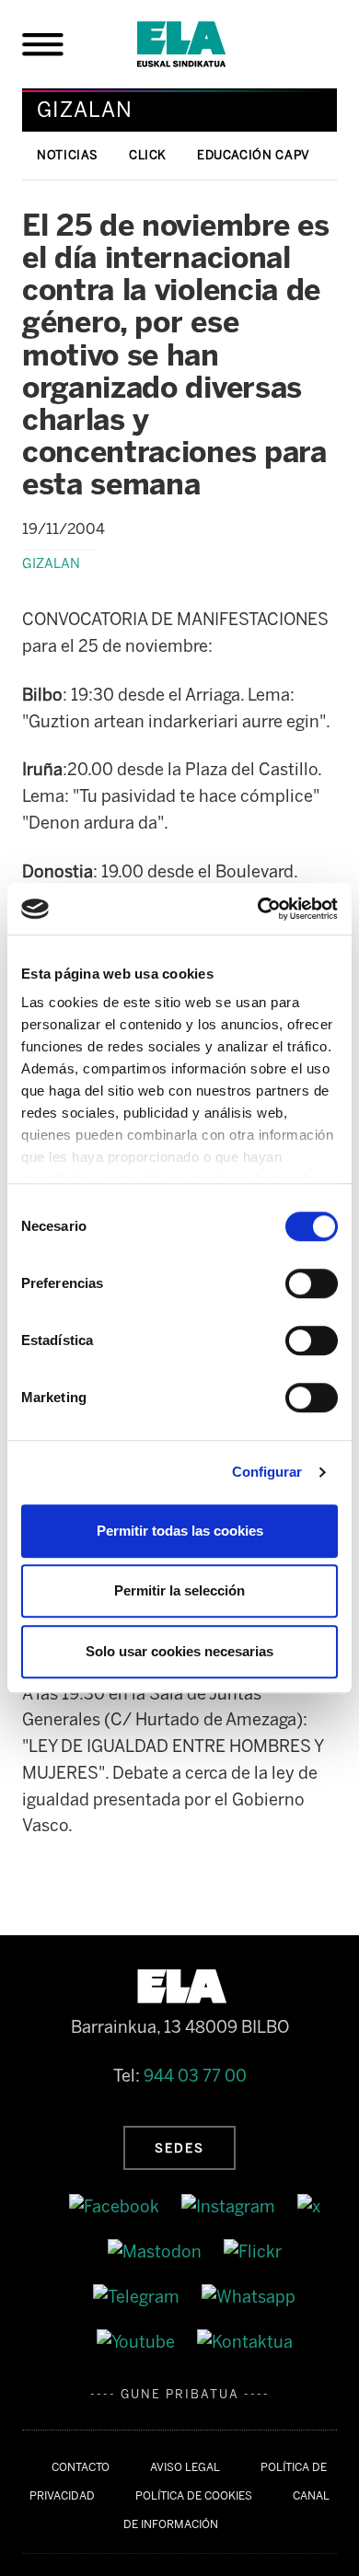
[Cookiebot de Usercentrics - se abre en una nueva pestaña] (258, 909)
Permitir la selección (179, 1590)
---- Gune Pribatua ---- (180, 2394)
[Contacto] (245, 2341)
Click (148, 155)
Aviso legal (185, 2467)
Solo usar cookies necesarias (179, 1651)
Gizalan (51, 563)
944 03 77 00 (195, 2076)
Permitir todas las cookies (180, 1531)
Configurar (267, 1472)
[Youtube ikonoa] (138, 2341)
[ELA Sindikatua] (203, 44)
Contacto (81, 2467)
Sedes (179, 2148)
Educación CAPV (254, 155)
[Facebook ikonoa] (116, 2207)
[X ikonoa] (309, 2207)
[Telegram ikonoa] (138, 2296)
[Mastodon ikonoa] (156, 2251)
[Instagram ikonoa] (230, 2207)
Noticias (68, 155)
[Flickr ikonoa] (253, 2251)
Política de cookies (194, 2496)
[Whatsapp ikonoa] (249, 2296)
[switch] (312, 1283)
